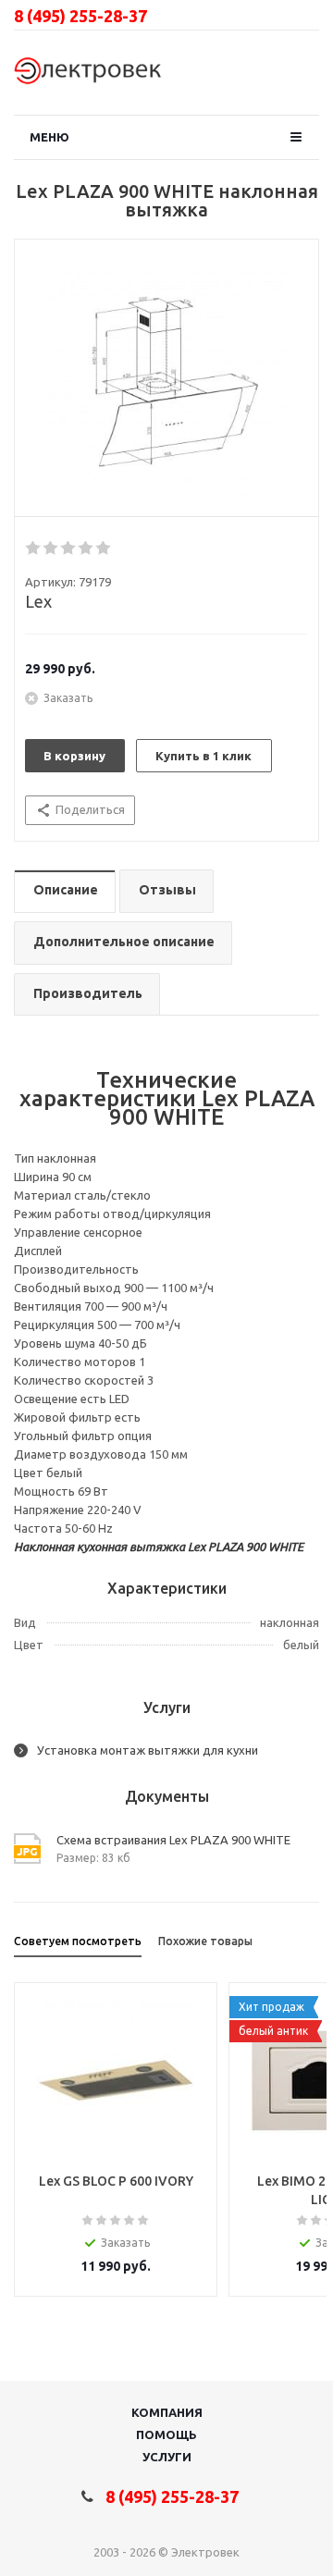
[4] (86, 548)
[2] (51, 548)
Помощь (166, 2434)
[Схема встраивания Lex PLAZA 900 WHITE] (166, 383)
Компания (167, 2412)
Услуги (167, 2457)
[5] (104, 548)
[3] (69, 548)
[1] (34, 548)
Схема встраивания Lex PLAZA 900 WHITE (173, 1840)
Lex (38, 601)
